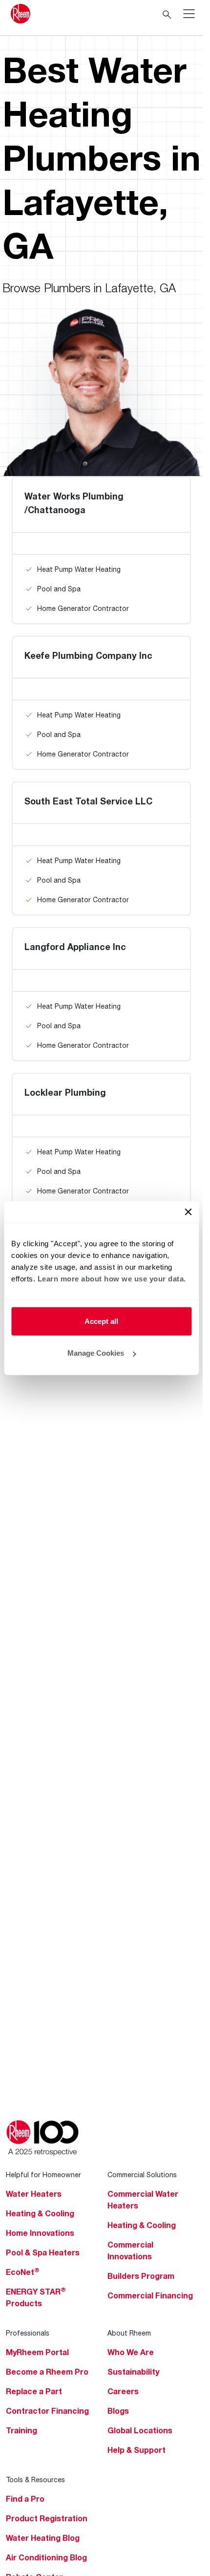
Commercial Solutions (142, 2175)
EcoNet (23, 2272)
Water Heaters (34, 2194)
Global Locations (140, 2430)
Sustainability (133, 2372)
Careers (123, 2391)
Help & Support (136, 2450)
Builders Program (141, 2276)
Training (21, 2430)
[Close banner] (188, 1212)
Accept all (101, 1321)
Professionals (28, 2333)
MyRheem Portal (37, 2352)
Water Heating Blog (43, 2538)
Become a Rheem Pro (47, 2372)
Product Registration (47, 2518)
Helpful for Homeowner (43, 2175)
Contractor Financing (47, 2411)
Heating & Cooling (40, 2213)
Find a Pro (25, 2499)
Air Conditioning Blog (46, 2557)
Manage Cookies (96, 1353)
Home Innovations (40, 2233)
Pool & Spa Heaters (43, 2252)
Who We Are (131, 2352)
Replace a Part (34, 2391)
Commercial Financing (150, 2295)
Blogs (118, 2411)
